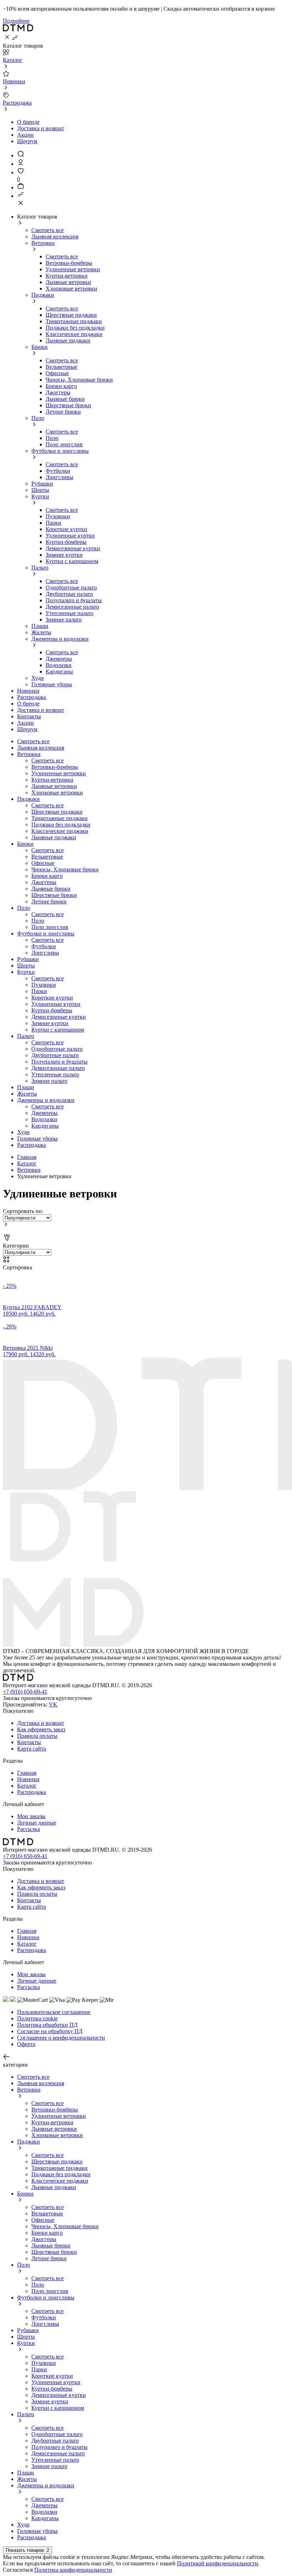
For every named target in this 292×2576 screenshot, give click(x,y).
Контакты (29, 1742)
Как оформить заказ (41, 1729)
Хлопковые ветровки (71, 288)
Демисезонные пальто (72, 607)
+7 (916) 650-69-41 (25, 1692)
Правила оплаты (37, 1736)
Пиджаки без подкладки (75, 328)
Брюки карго (61, 386)
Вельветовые (61, 367)
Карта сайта (32, 1749)
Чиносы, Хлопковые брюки (79, 380)
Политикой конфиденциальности (218, 2563)
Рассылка (28, 1829)
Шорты (40, 490)
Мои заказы (31, 1816)
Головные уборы (52, 684)
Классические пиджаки (74, 334)
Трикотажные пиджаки (74, 321)
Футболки (58, 471)
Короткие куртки (66, 529)
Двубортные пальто (69, 594)
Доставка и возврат (41, 128)
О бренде (28, 122)
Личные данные (37, 1823)
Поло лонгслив (64, 444)
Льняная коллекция (55, 237)
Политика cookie (37, 2018)
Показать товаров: (27, 2550)
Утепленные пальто (69, 613)
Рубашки (42, 484)
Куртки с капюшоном (72, 561)
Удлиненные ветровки (73, 269)
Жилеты (41, 632)
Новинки (28, 1779)
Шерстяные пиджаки (71, 315)
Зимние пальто (64, 620)
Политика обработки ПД (47, 2025)
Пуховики (58, 516)
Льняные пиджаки (68, 340)
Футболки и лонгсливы (60, 451)
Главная (27, 1157)
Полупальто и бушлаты (74, 600)
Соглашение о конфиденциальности (61, 2038)
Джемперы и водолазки (60, 639)
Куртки (40, 496)
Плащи (40, 626)
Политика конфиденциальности (73, 2570)
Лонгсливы (59, 477)
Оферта (26, 2044)
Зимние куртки (64, 555)
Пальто (40, 568)
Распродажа (32, 1145)
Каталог (27, 1163)
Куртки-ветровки (67, 276)
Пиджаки (43, 295)
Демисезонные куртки (73, 548)
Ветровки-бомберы (69, 263)
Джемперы (59, 659)
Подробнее (16, 21)
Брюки (40, 347)
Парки (53, 523)
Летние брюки (63, 412)
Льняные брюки (65, 399)
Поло (38, 418)
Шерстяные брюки (68, 405)
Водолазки (59, 665)
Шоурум (27, 141)
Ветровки (43, 243)
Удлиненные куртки (70, 536)
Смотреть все (48, 230)
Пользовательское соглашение (54, 2012)
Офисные (57, 373)
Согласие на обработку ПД (50, 2031)
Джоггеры (58, 392)
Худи (38, 678)
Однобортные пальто (71, 587)
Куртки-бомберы (66, 542)
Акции (25, 135)
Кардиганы (59, 671)
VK (53, 1704)
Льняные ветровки (68, 282)
